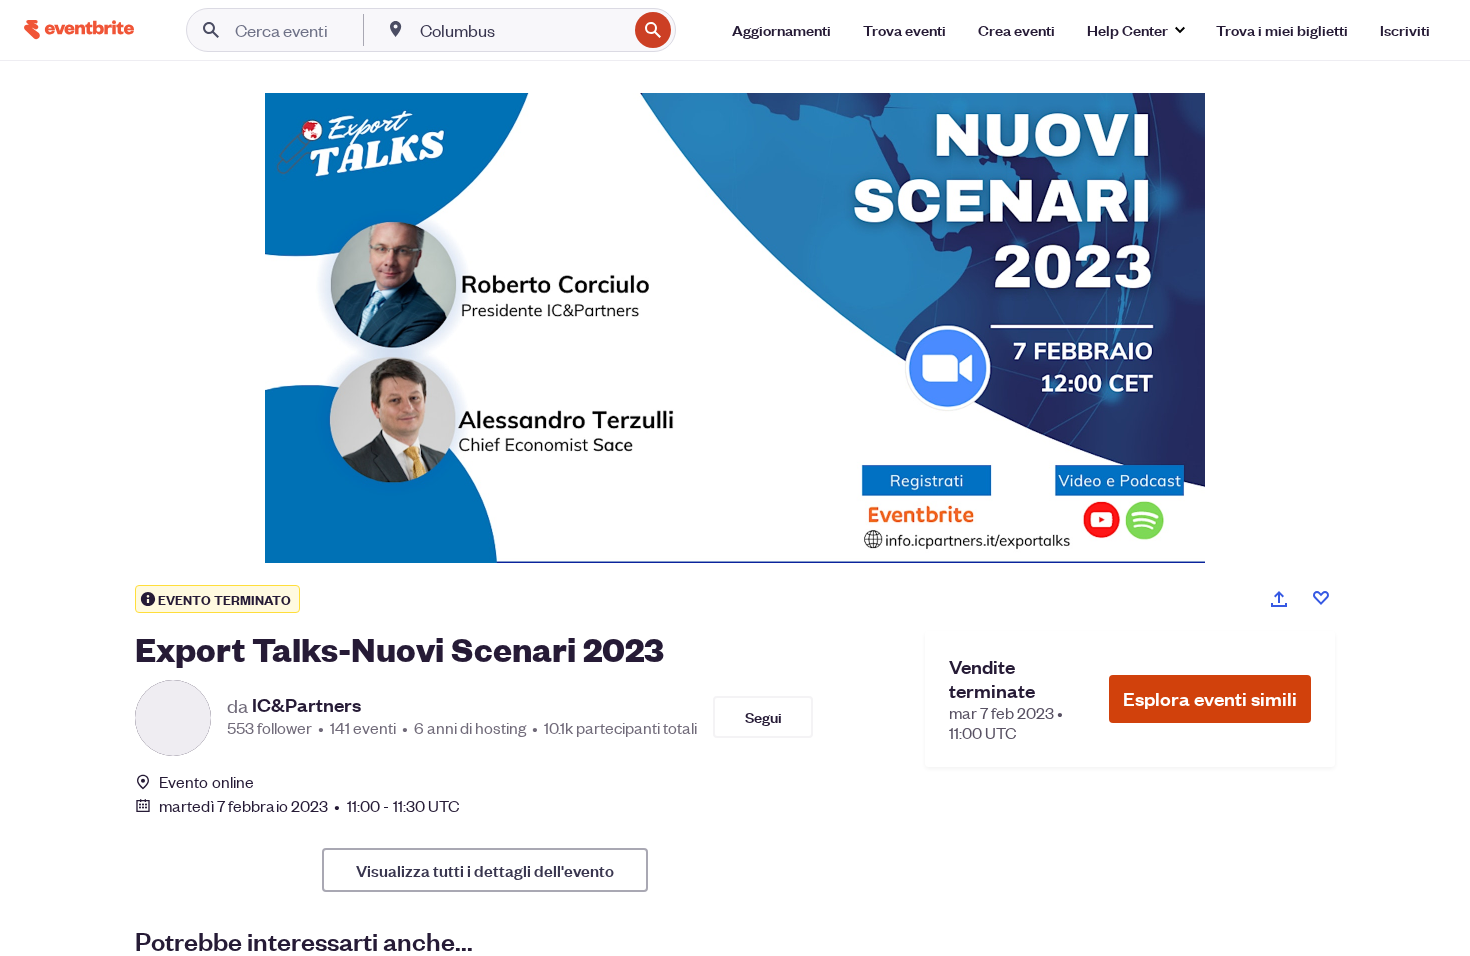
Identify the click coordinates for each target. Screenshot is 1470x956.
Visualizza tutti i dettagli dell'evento (485, 870)
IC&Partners (306, 705)
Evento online (206, 782)
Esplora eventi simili (1210, 698)
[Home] (79, 29)
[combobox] (521, 30)
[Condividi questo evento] (1279, 599)
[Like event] (1321, 598)
